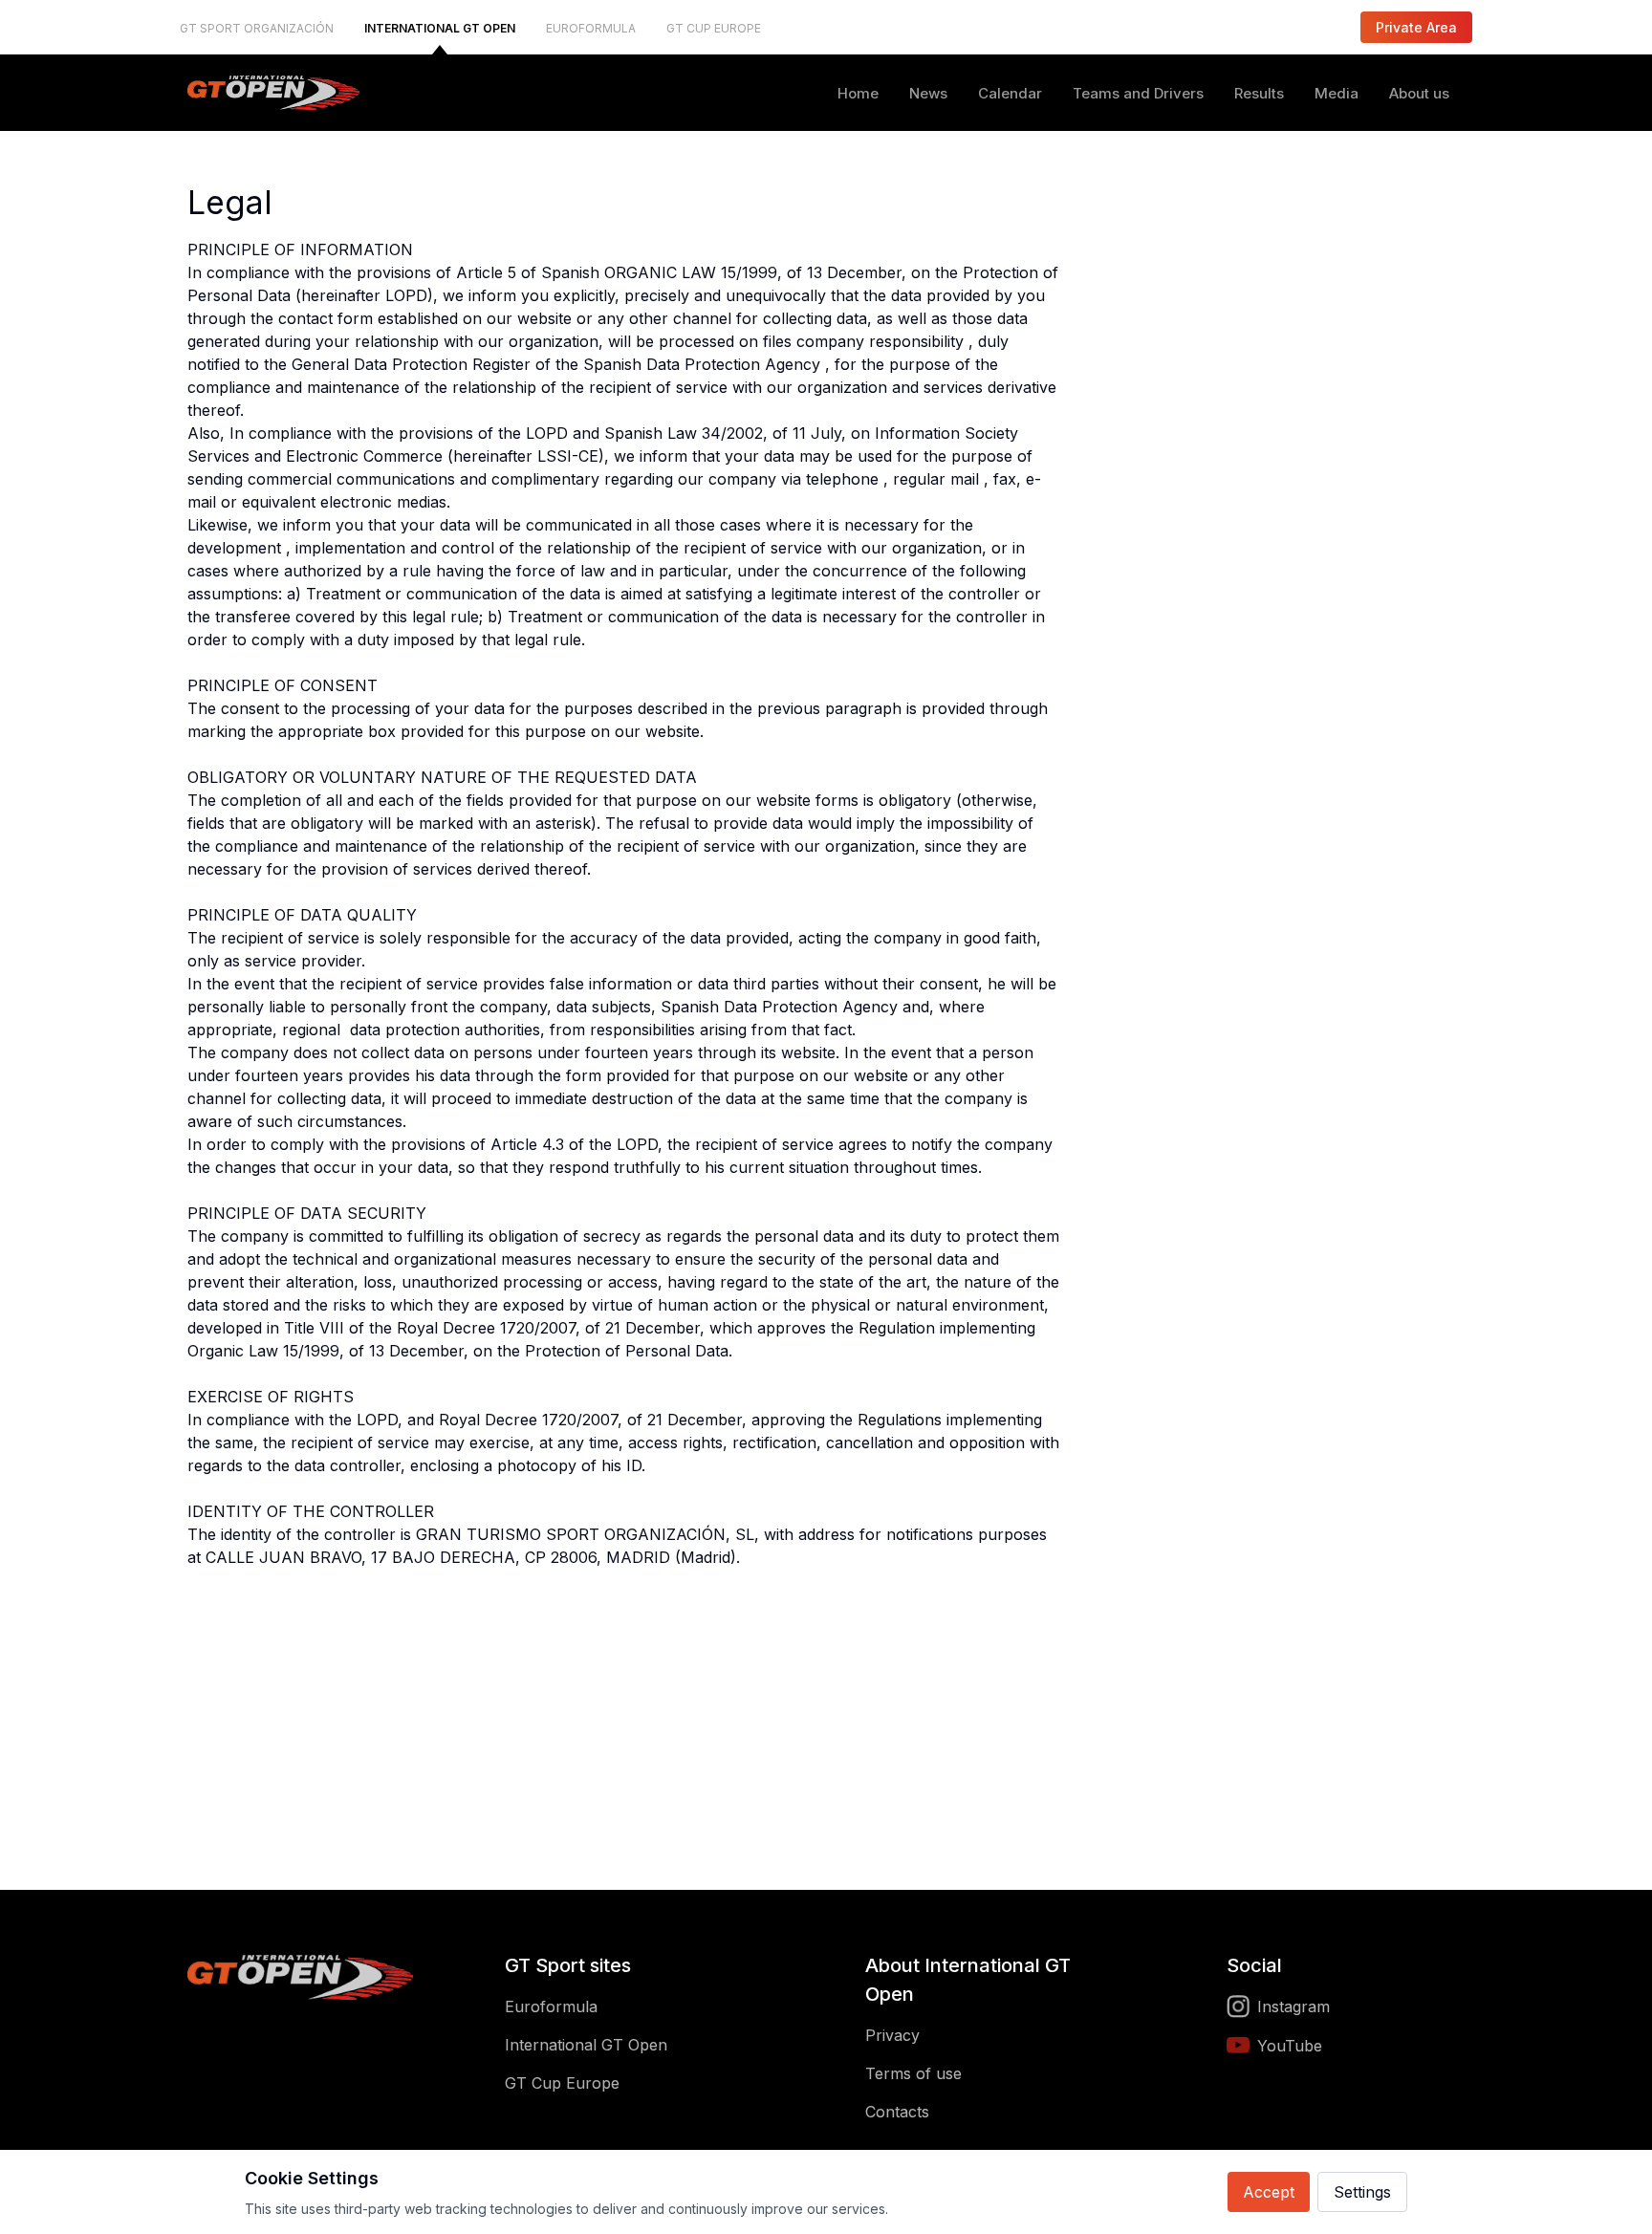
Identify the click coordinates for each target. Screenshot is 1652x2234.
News (928, 93)
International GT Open (586, 2045)
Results (1259, 93)
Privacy (892, 2035)
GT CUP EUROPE (714, 28)
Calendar (1010, 93)
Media (1337, 93)
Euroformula (551, 2006)
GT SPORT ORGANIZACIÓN (257, 28)
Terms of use (913, 2073)
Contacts (897, 2112)
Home (858, 93)
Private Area (1416, 27)
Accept (1269, 2192)
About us (1419, 93)
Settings (1362, 2192)
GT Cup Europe (562, 2083)
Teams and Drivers (1138, 93)
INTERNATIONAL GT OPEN (440, 28)
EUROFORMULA (591, 28)
